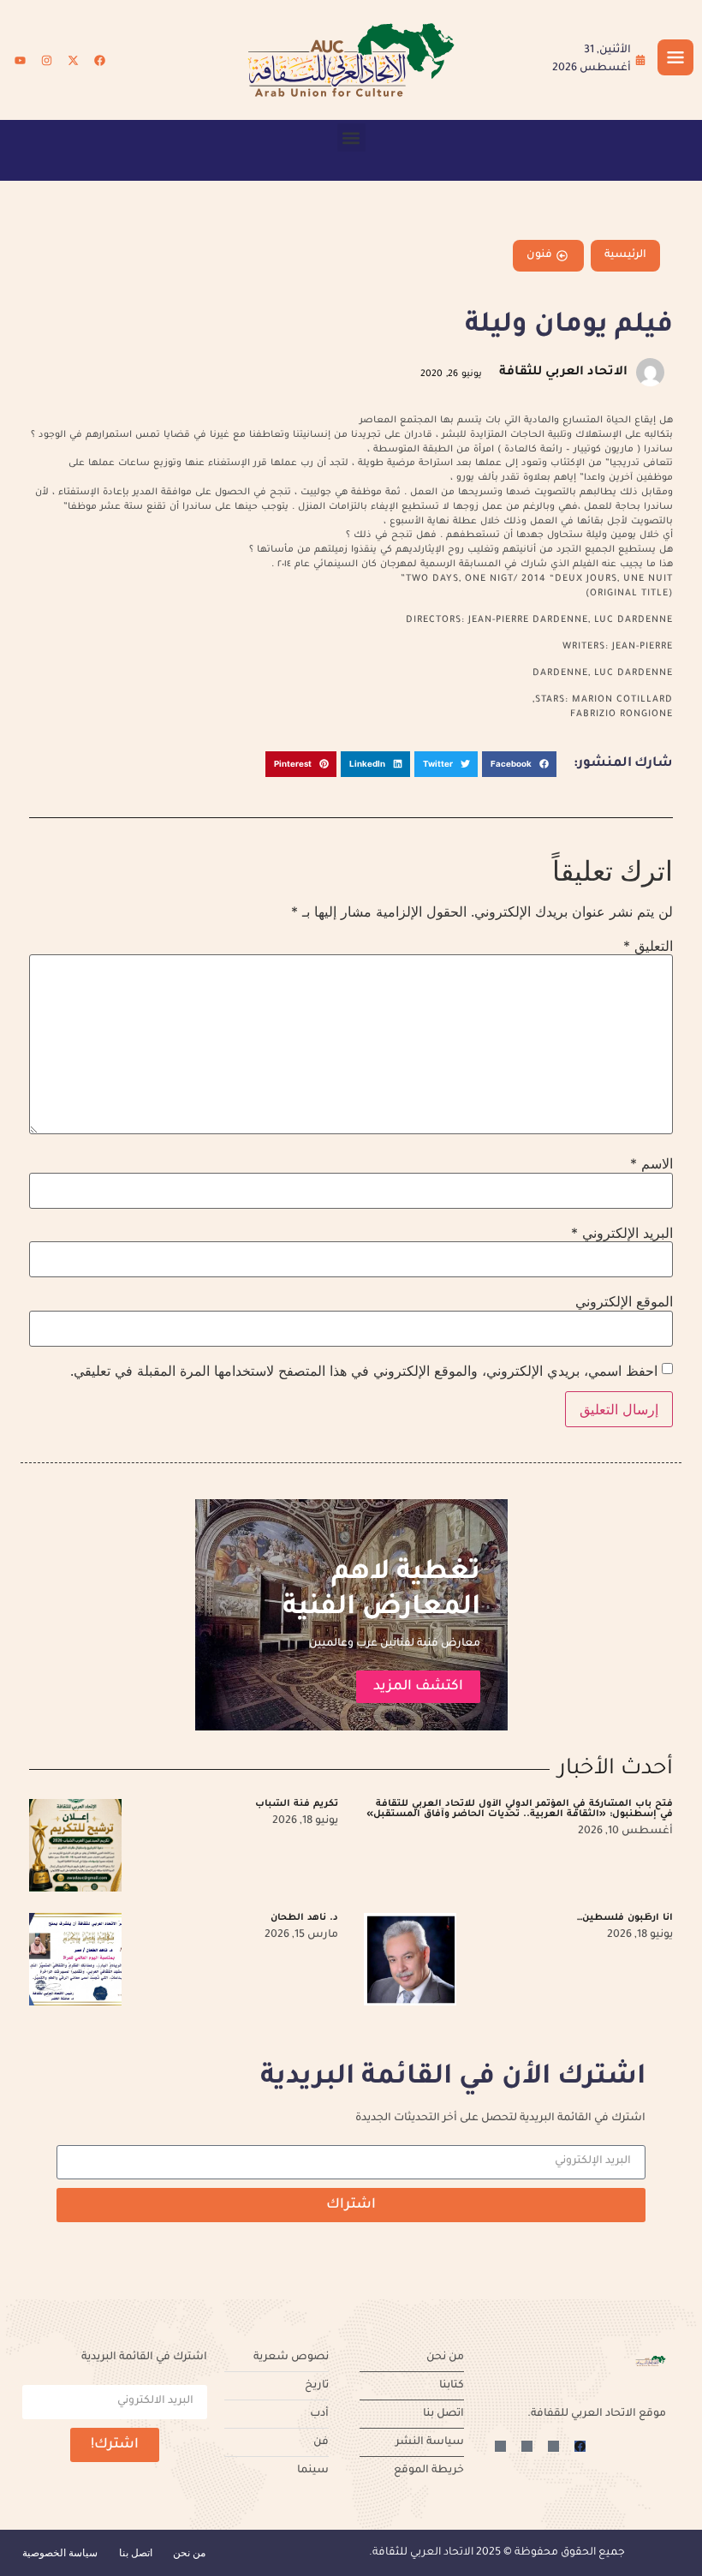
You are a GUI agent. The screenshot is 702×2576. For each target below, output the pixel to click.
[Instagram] (46, 60)
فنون (539, 255)
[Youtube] (20, 60)
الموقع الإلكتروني (624, 1301)
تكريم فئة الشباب (297, 1804)
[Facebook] (99, 60)
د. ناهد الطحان (304, 1918)
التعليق (648, 946)
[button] (351, 137)
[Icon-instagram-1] (527, 2446)
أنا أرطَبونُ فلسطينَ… (625, 1918)
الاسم (651, 1163)
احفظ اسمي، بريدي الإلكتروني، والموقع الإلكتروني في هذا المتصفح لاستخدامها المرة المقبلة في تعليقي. (364, 1371)
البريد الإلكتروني (622, 1233)
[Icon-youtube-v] (500, 2446)
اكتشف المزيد (418, 1687)
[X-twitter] (73, 60)
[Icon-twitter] (553, 2446)
